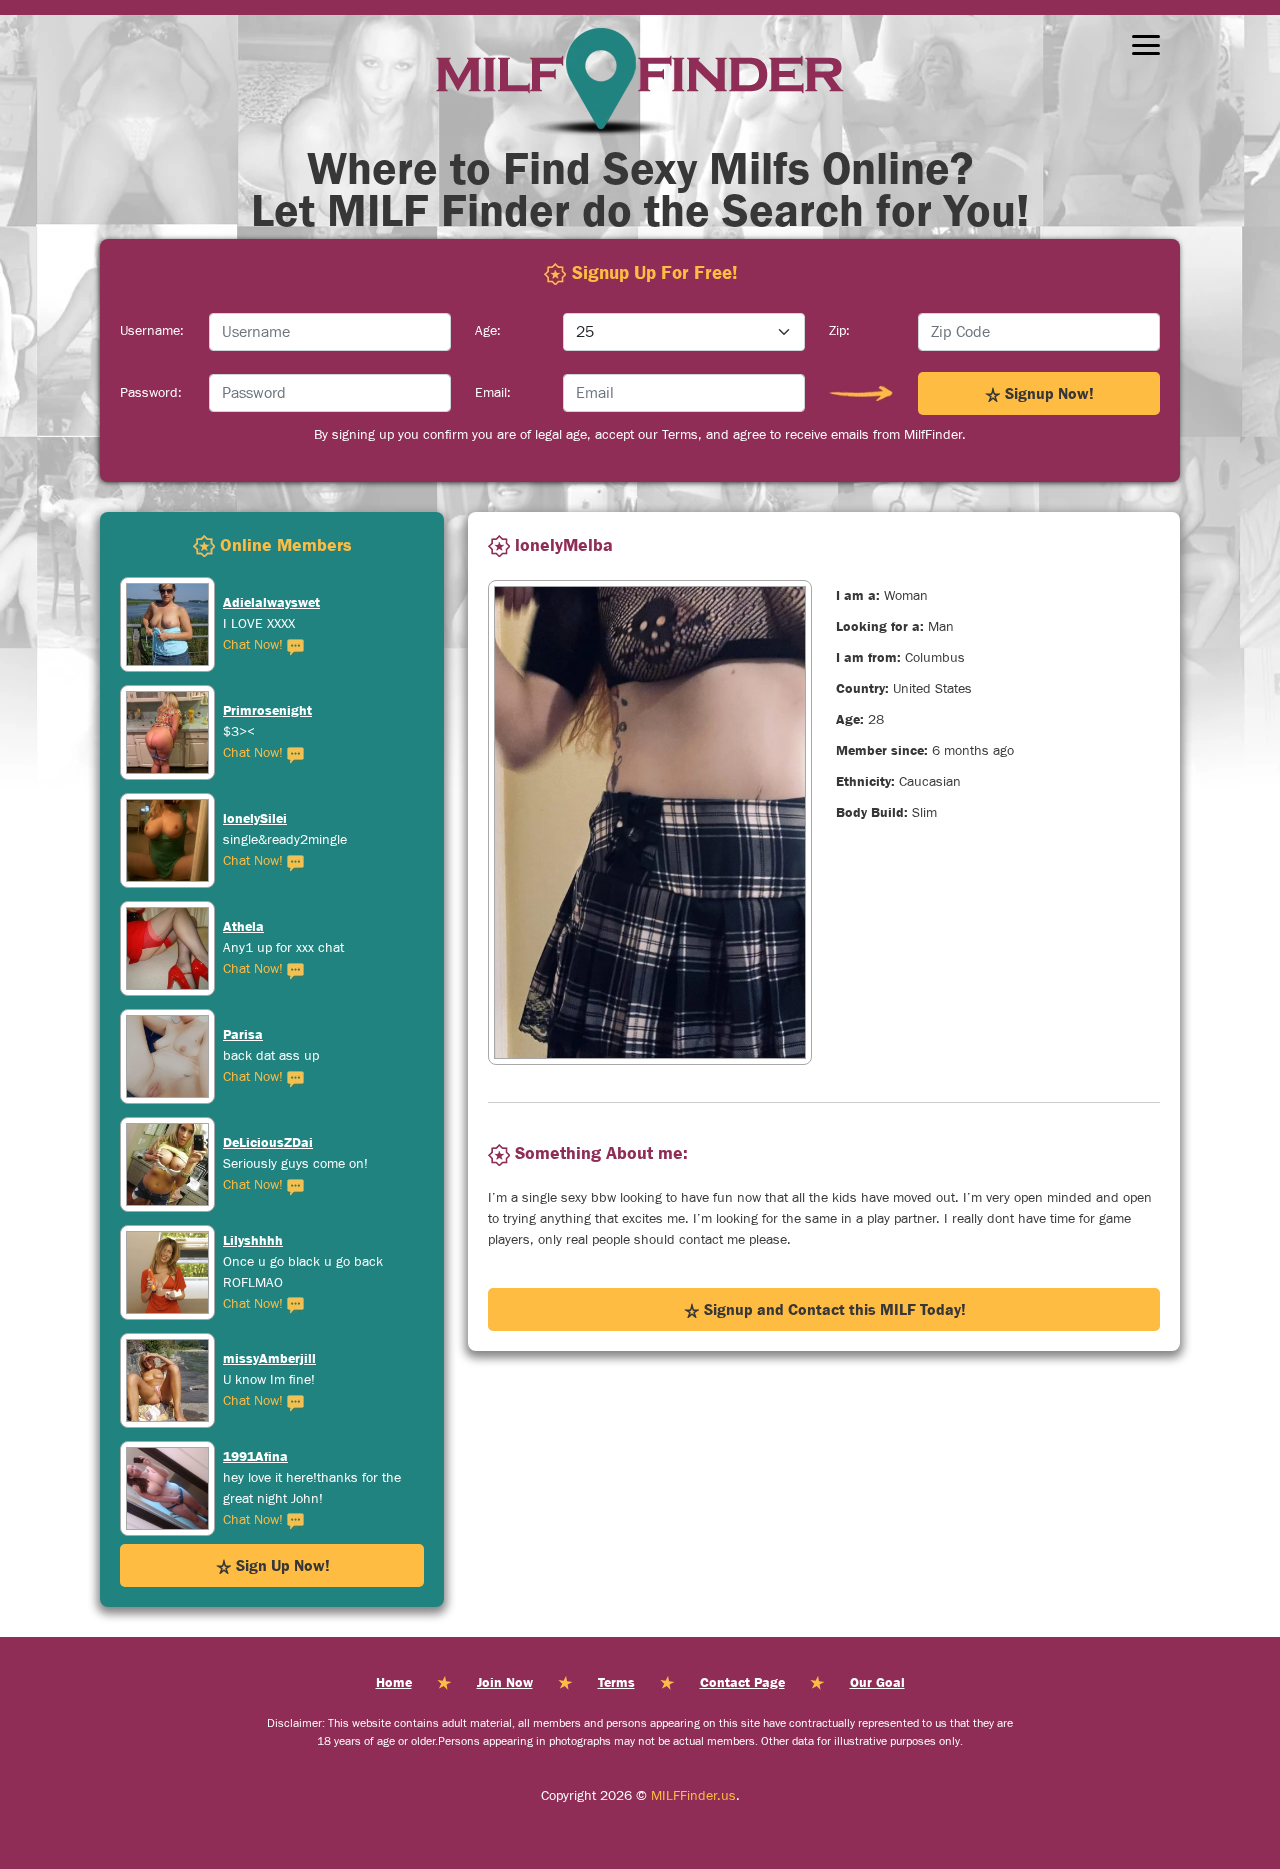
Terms (616, 1682)
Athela (243, 818)
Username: (152, 331)
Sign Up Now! (281, 1565)
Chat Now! (255, 645)
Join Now (505, 1682)
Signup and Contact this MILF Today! (833, 1309)
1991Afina (255, 1348)
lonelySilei (255, 710)
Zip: (839, 331)
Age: (488, 331)
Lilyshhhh (253, 1132)
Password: (151, 393)
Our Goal (877, 1682)
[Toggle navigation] (1146, 45)
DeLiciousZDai (268, 1034)
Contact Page (742, 1682)
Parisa (243, 926)
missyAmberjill (269, 1250)
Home (394, 1682)
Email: (493, 393)
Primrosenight (267, 602)
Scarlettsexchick (275, 1466)
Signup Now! (1047, 393)
